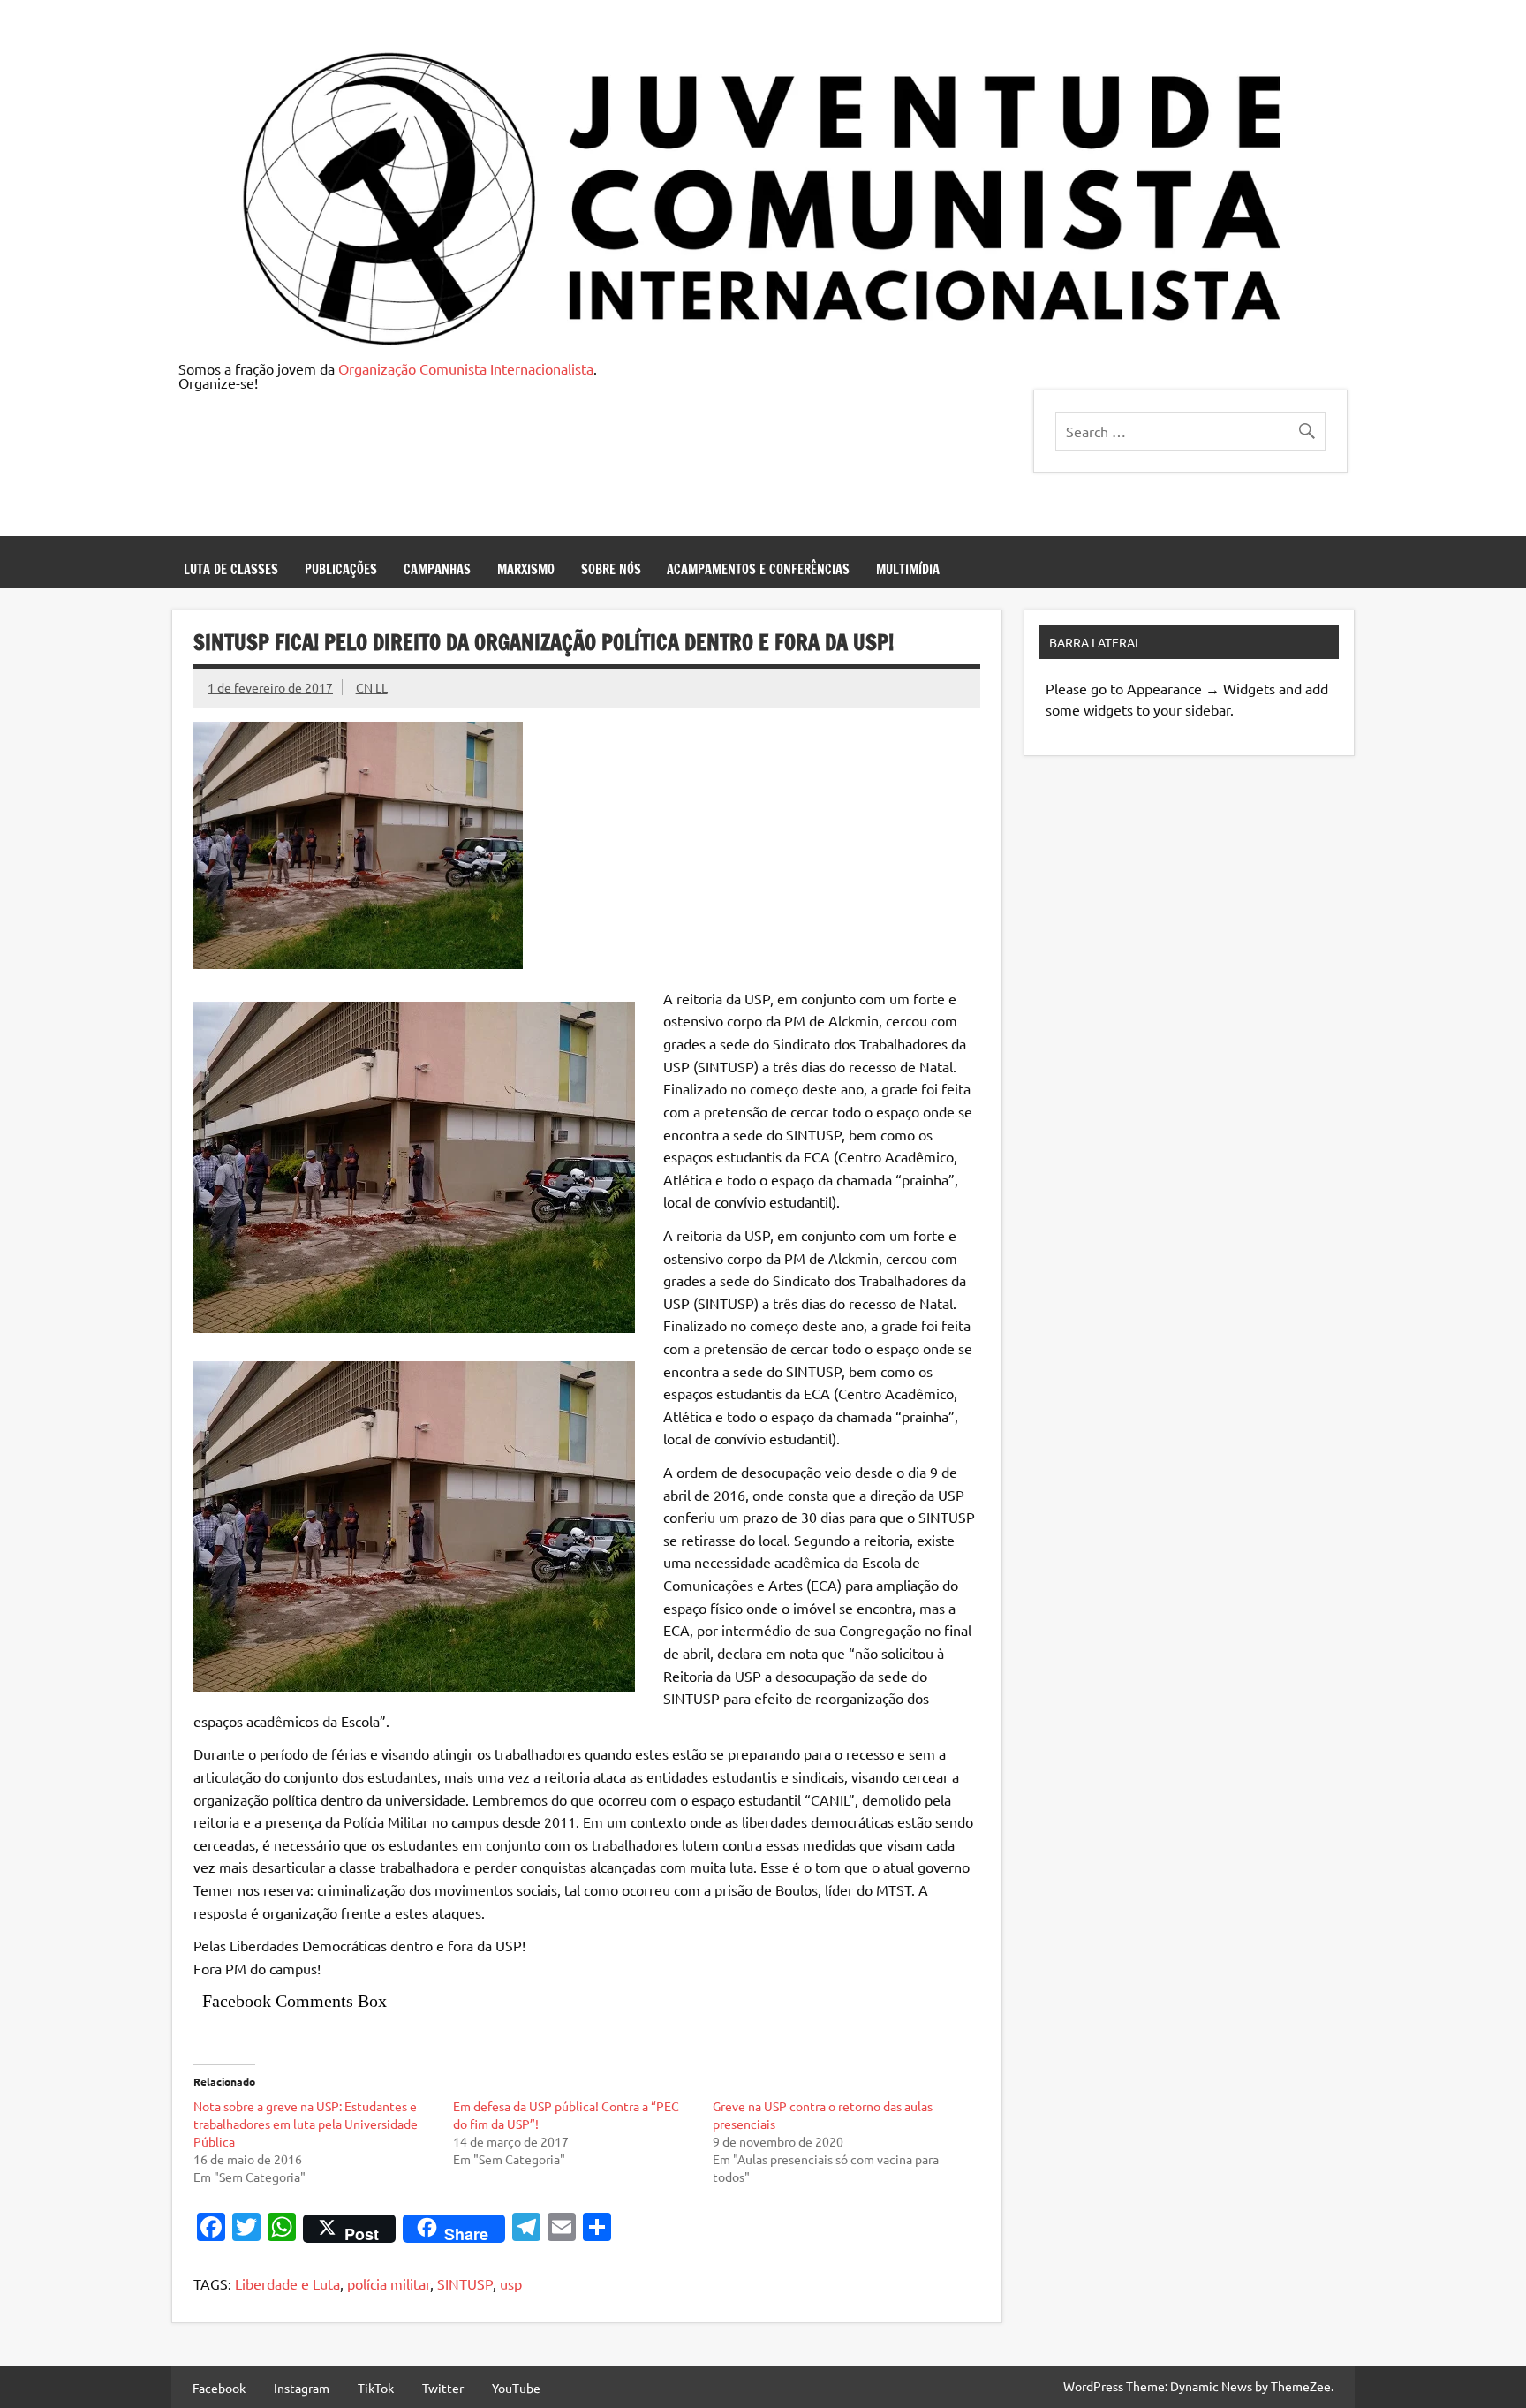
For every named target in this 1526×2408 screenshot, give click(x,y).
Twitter (443, 2388)
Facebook (219, 2388)
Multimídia (908, 569)
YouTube (516, 2388)
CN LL (372, 687)
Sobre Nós (611, 569)
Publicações (341, 569)
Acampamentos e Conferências (758, 569)
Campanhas (437, 569)
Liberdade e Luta (287, 2283)
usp (511, 2283)
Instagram (302, 2388)
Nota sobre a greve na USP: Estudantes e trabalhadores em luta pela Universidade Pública (306, 2124)
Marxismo (526, 569)
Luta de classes (231, 569)
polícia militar (389, 2283)
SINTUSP (465, 2283)
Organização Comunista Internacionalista (466, 368)
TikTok (376, 2388)
